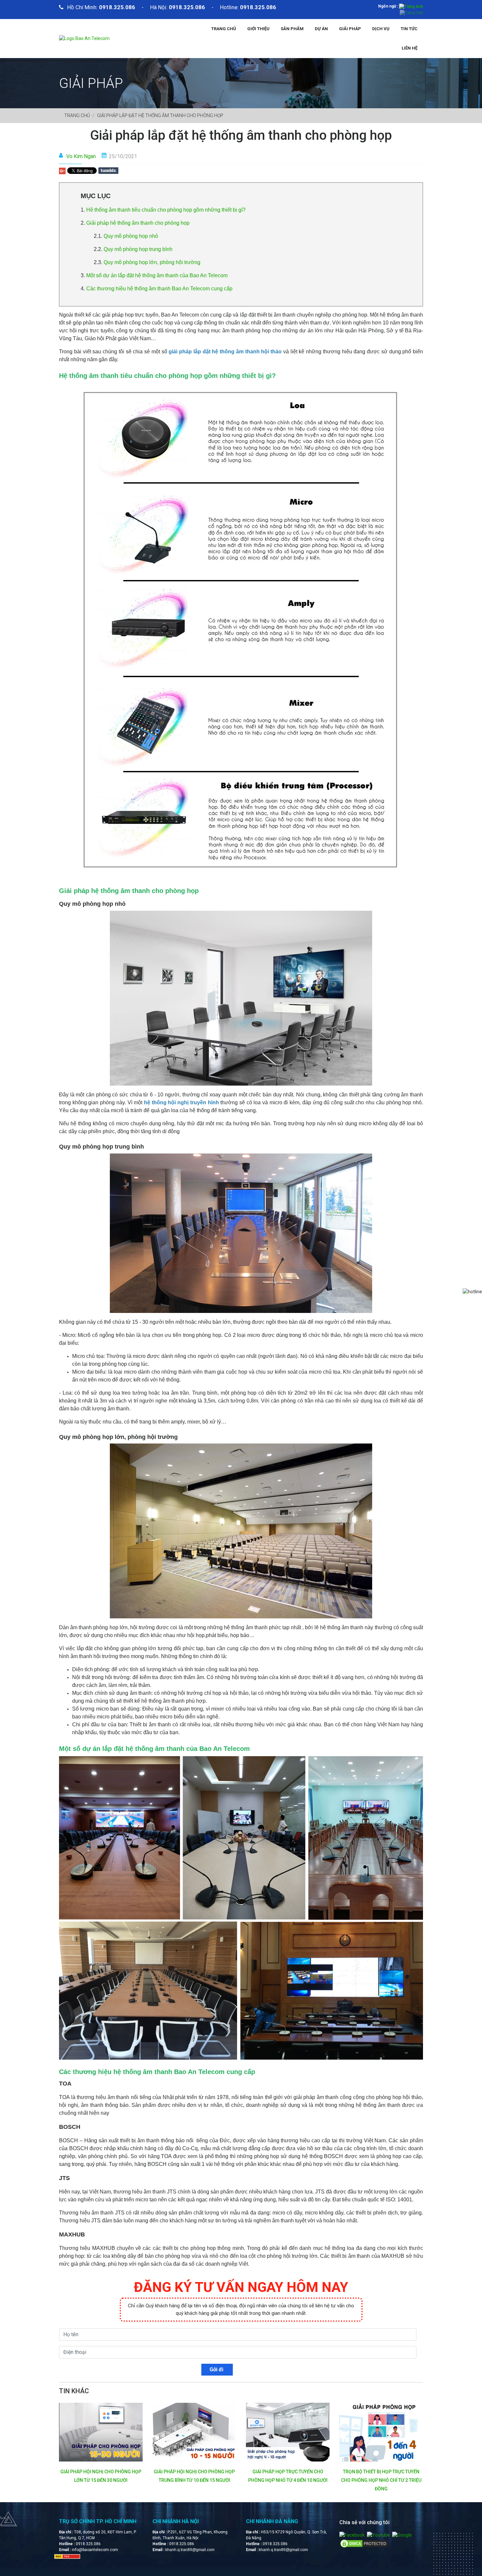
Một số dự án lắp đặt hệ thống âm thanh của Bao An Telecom (157, 275)
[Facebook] (352, 2535)
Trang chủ (224, 29)
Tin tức (409, 29)
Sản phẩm (292, 29)
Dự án (321, 29)
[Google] (402, 2535)
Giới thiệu (258, 29)
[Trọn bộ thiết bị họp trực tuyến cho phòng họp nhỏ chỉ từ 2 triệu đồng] (288, 2432)
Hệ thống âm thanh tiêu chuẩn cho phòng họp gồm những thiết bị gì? (166, 210)
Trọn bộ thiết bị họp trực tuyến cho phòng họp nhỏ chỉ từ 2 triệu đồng (288, 2480)
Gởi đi (217, 2369)
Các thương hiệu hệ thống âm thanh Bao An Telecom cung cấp (159, 289)
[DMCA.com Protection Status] (364, 2543)
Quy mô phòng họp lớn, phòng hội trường (152, 262)
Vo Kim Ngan (81, 156)
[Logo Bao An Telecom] (84, 38)
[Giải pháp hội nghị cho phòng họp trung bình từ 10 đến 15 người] (101, 2432)
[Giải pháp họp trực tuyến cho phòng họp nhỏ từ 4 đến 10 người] (194, 2432)
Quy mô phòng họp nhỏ (131, 236)
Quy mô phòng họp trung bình (138, 249)
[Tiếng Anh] (411, 6)
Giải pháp (350, 29)
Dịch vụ (381, 29)
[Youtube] (378, 2535)
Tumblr (108, 171)
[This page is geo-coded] (67, 2556)
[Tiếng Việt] (411, 12)
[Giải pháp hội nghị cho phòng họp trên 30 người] (381, 2432)
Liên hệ (410, 48)
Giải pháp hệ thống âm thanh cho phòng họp (139, 223)
